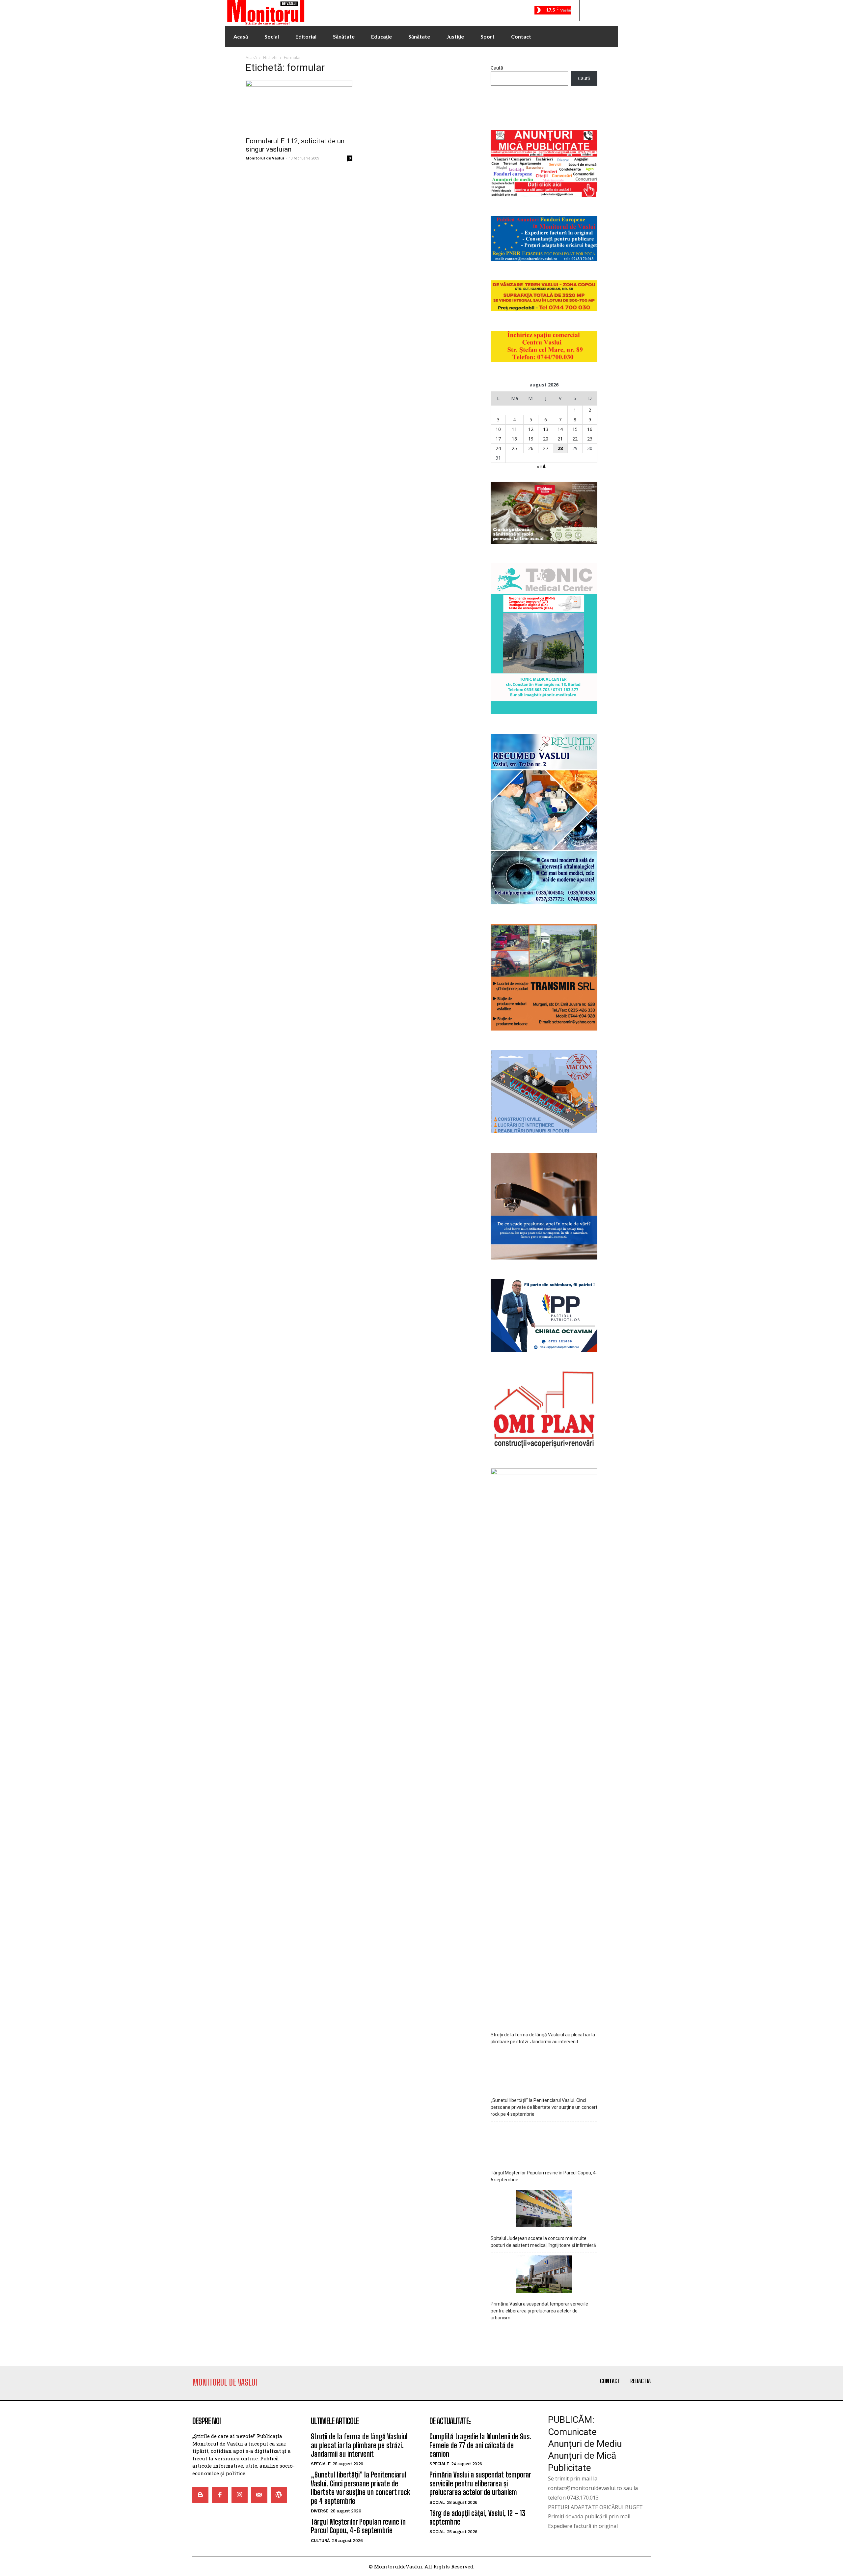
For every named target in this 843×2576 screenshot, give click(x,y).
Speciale (321, 2464)
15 (575, 429)
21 (560, 439)
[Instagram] (240, 2495)
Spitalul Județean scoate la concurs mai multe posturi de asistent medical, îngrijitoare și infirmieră (543, 2242)
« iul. (541, 466)
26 (531, 448)
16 (590, 429)
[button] (590, 11)
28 (560, 448)
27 (546, 448)
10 (498, 429)
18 (514, 439)
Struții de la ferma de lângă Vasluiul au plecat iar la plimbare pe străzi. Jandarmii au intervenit (543, 2038)
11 (514, 429)
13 (546, 429)
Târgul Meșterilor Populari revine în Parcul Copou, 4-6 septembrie (544, 2176)
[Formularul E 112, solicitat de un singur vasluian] (299, 106)
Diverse (320, 2511)
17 (498, 439)
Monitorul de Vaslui (265, 158)
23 (590, 439)
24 (498, 448)
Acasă (251, 57)
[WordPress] (279, 2495)
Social (437, 2502)
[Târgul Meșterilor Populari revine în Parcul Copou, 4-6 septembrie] (544, 2144)
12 (531, 429)
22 (575, 439)
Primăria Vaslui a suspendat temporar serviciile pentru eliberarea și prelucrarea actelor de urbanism (539, 2311)
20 (546, 439)
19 (531, 439)
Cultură (320, 2541)
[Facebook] (220, 2495)
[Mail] (259, 2495)
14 (560, 429)
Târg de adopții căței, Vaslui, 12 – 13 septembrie (477, 2518)
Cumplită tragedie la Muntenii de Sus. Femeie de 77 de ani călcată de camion (480, 2445)
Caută (497, 68)
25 (514, 448)
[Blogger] (200, 2495)
